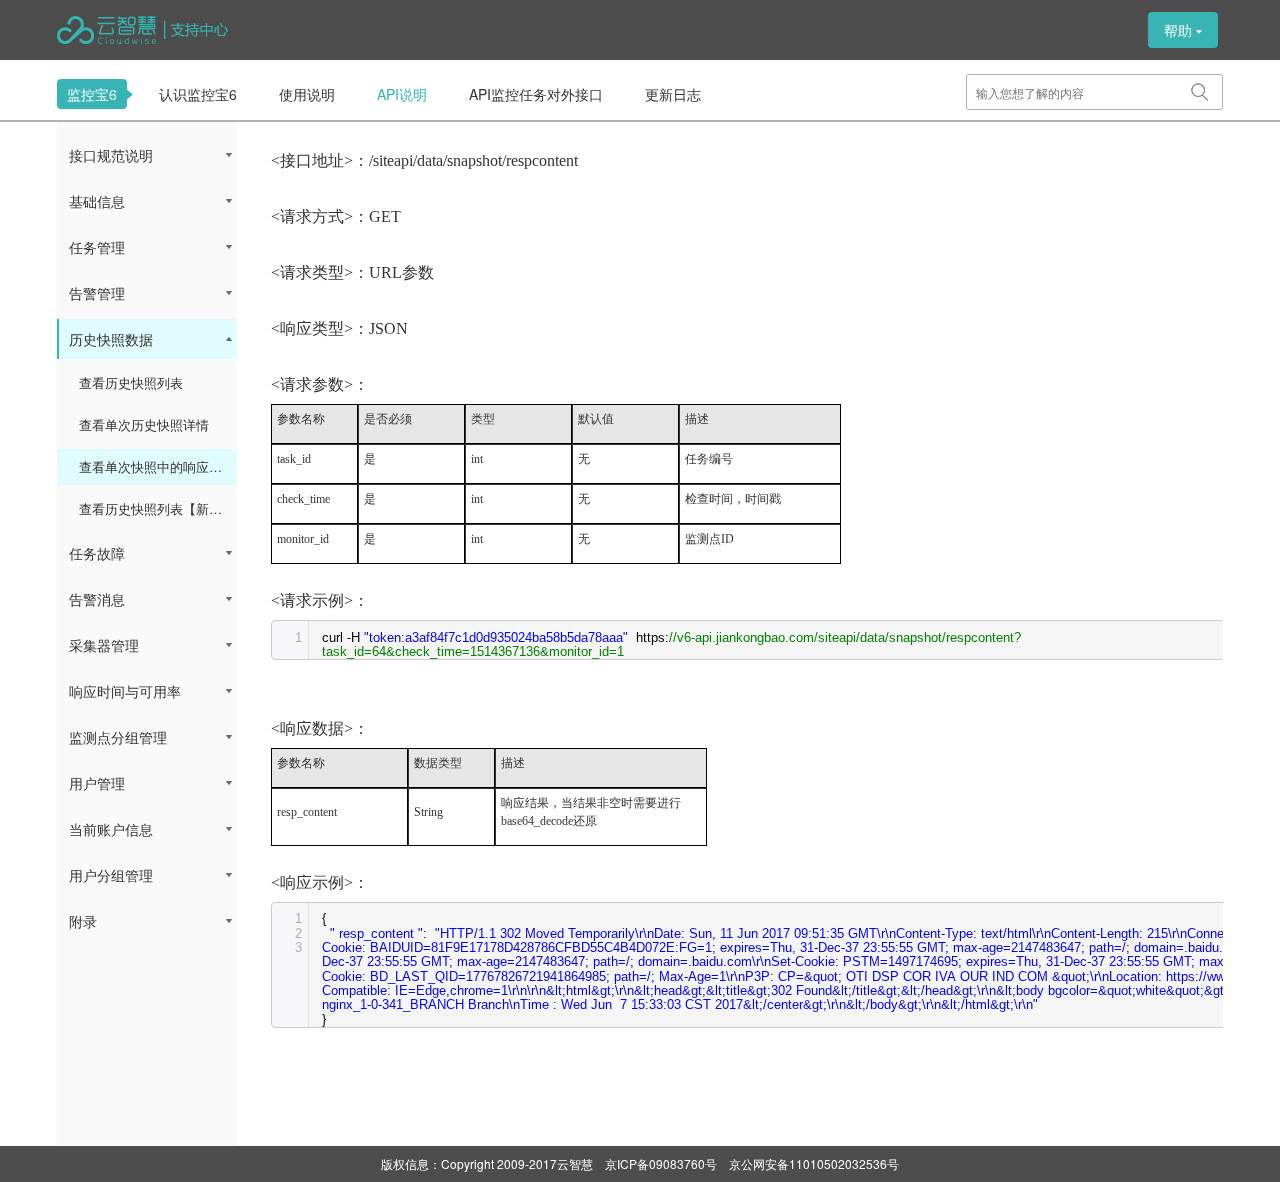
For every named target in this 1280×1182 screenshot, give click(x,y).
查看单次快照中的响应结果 (157, 466)
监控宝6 (92, 94)
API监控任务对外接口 (536, 94)
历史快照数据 (111, 339)
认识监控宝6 (198, 94)
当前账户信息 (111, 829)
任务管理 (97, 247)
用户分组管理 (111, 875)
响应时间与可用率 (125, 691)
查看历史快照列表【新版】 (157, 508)
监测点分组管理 (118, 737)
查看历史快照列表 (131, 382)
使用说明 (307, 94)
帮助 (1178, 30)
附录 (83, 921)
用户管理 (97, 783)
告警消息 (97, 599)
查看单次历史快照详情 (144, 424)
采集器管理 (104, 645)
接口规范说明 (111, 155)
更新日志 (673, 94)
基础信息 (97, 201)
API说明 (402, 94)
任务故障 (97, 553)
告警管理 (97, 293)
